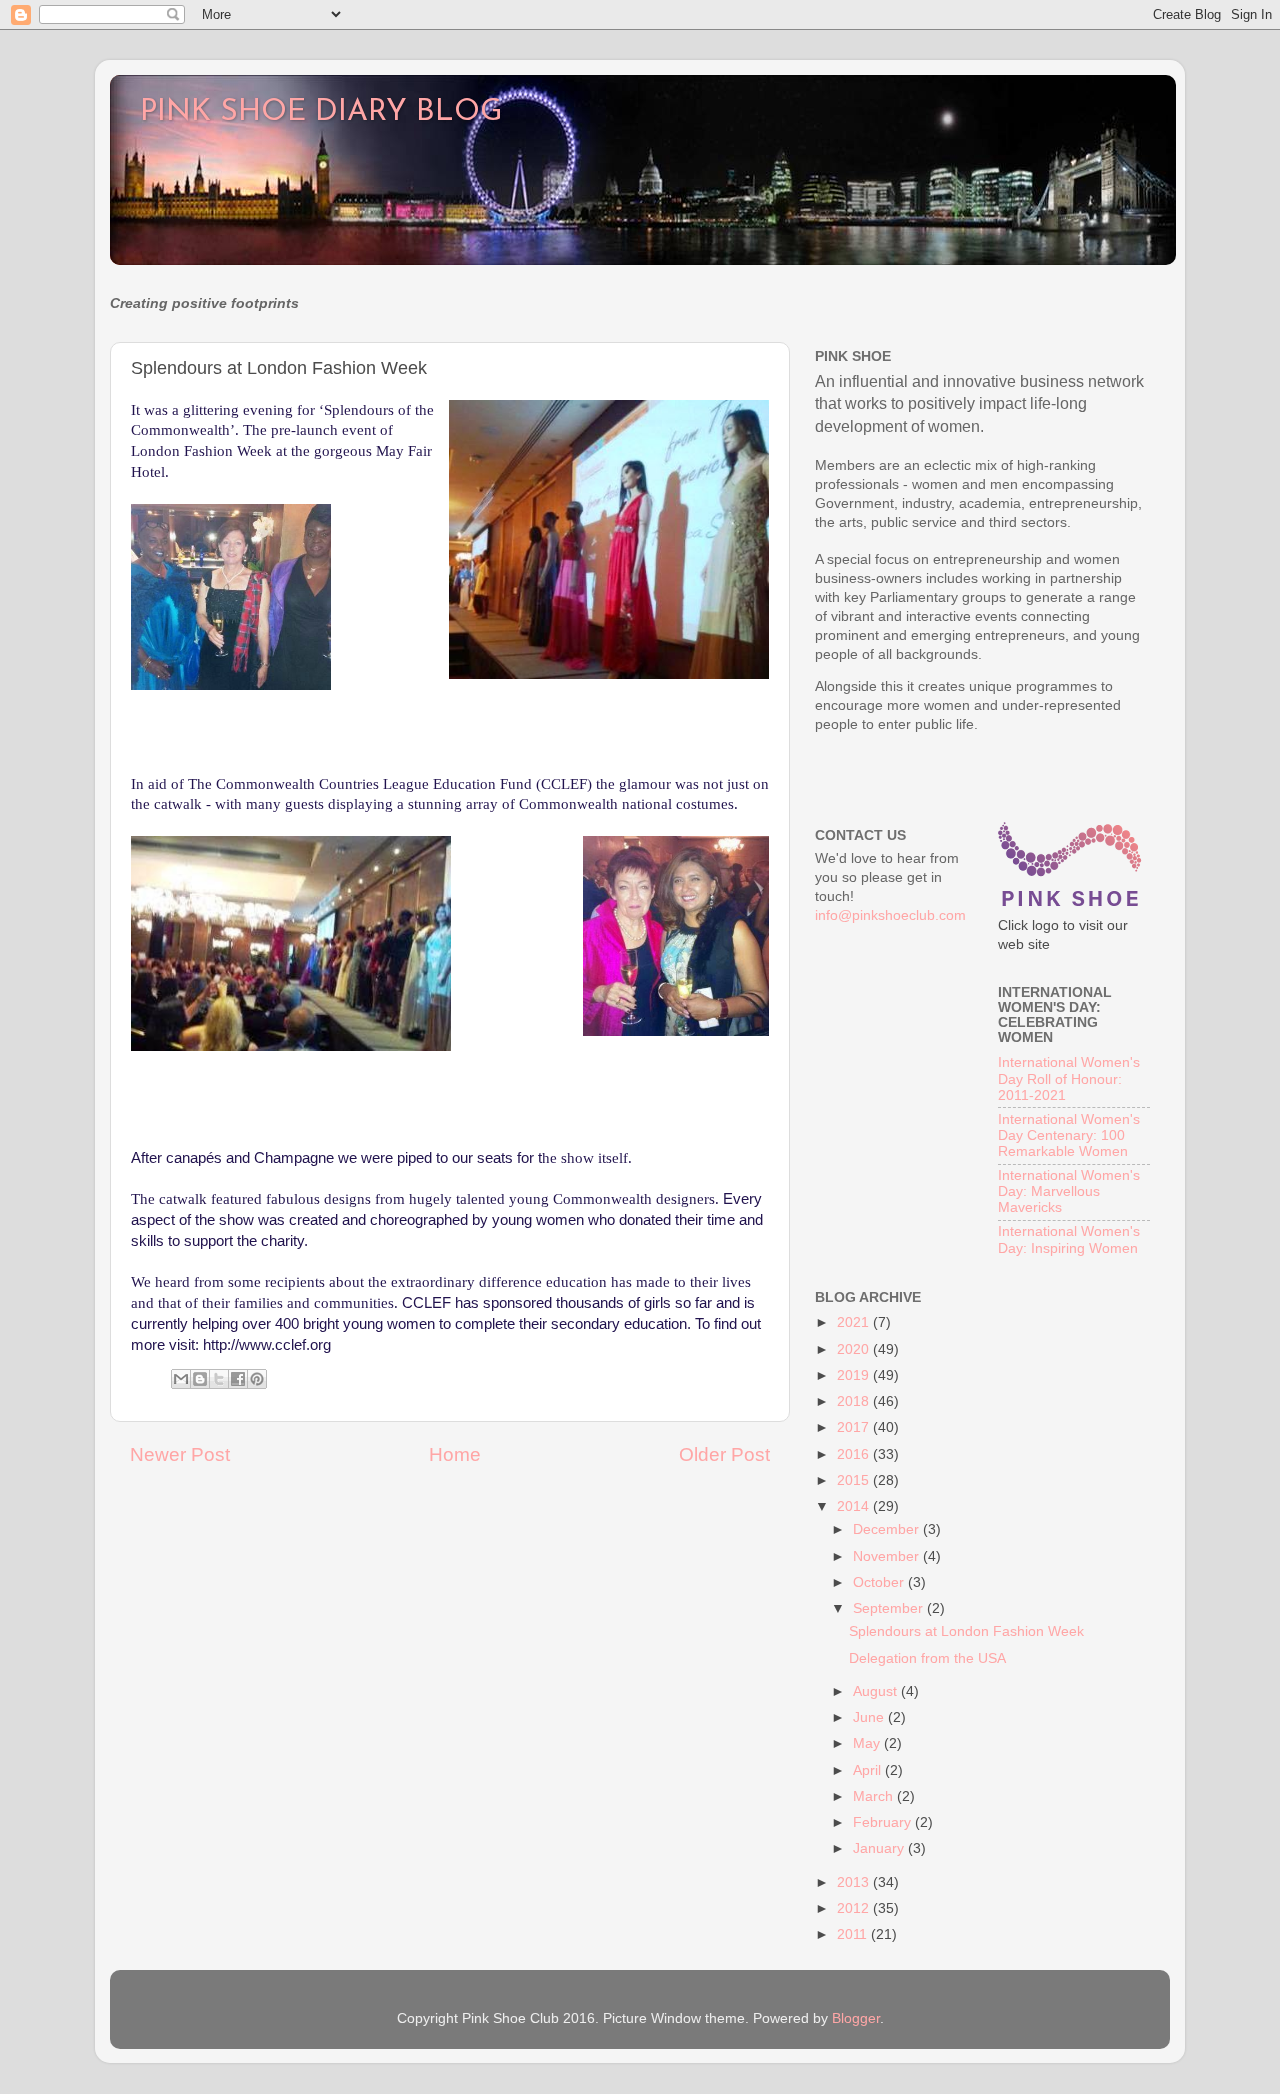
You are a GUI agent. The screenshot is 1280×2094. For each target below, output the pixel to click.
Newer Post (180, 1454)
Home (455, 1454)
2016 (855, 1454)
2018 (855, 1401)
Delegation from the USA (927, 1658)
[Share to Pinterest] (257, 1379)
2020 (855, 1349)
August (877, 1691)
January (880, 1848)
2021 (855, 1322)
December (888, 1529)
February (884, 1822)
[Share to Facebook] (238, 1379)
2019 (855, 1375)
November (888, 1556)
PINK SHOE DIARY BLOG (321, 112)
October (880, 1582)
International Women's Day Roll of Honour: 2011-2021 (1069, 1078)
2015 (855, 1480)
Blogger (856, 2018)
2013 (855, 1882)
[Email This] (181, 1379)
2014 (855, 1506)
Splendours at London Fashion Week (966, 1631)
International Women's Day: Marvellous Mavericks (1069, 1191)
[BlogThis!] (200, 1379)
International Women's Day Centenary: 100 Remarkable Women (1069, 1135)
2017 (855, 1427)
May (868, 1743)
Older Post (724, 1454)
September (890, 1608)
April (869, 1770)
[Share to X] (219, 1379)
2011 (854, 1934)
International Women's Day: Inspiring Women (1069, 1239)
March (875, 1796)
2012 (855, 1908)
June (870, 1717)
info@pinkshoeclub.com (890, 915)
